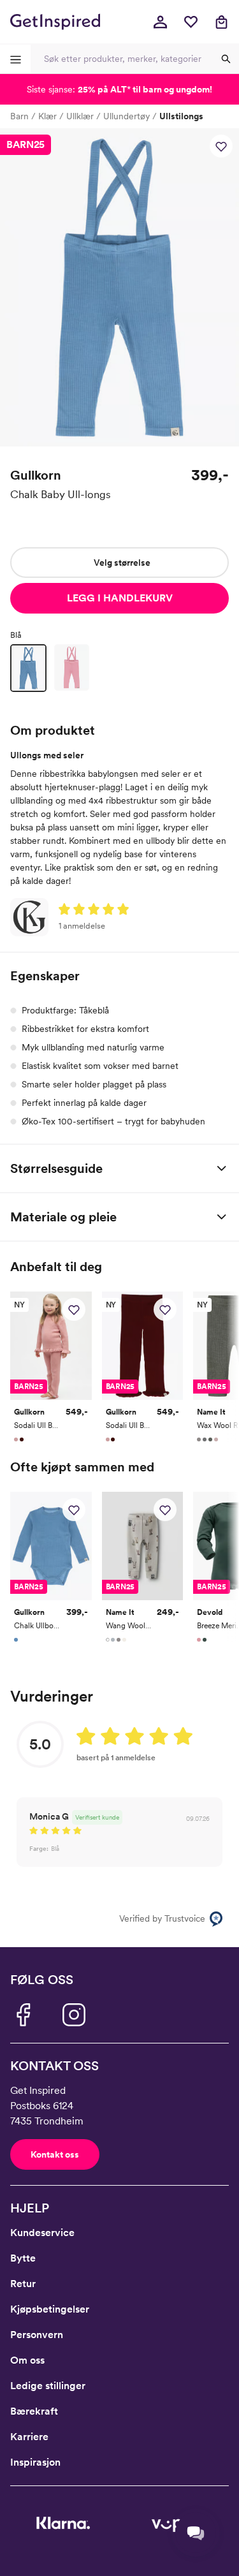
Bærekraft (34, 2411)
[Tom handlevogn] (221, 22)
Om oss (27, 2360)
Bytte (23, 2258)
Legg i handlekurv (120, 598)
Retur (23, 2284)
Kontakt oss (55, 2154)
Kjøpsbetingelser (50, 2309)
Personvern (37, 2335)
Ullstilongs (181, 116)
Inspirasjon (35, 2462)
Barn (19, 116)
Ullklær (80, 116)
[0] (191, 22)
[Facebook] (23, 2015)
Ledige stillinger (48, 2386)
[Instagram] (74, 2015)
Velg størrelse (122, 563)
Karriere (29, 2437)
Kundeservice (42, 2233)
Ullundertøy (127, 116)
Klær (47, 116)
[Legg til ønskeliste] (221, 146)
